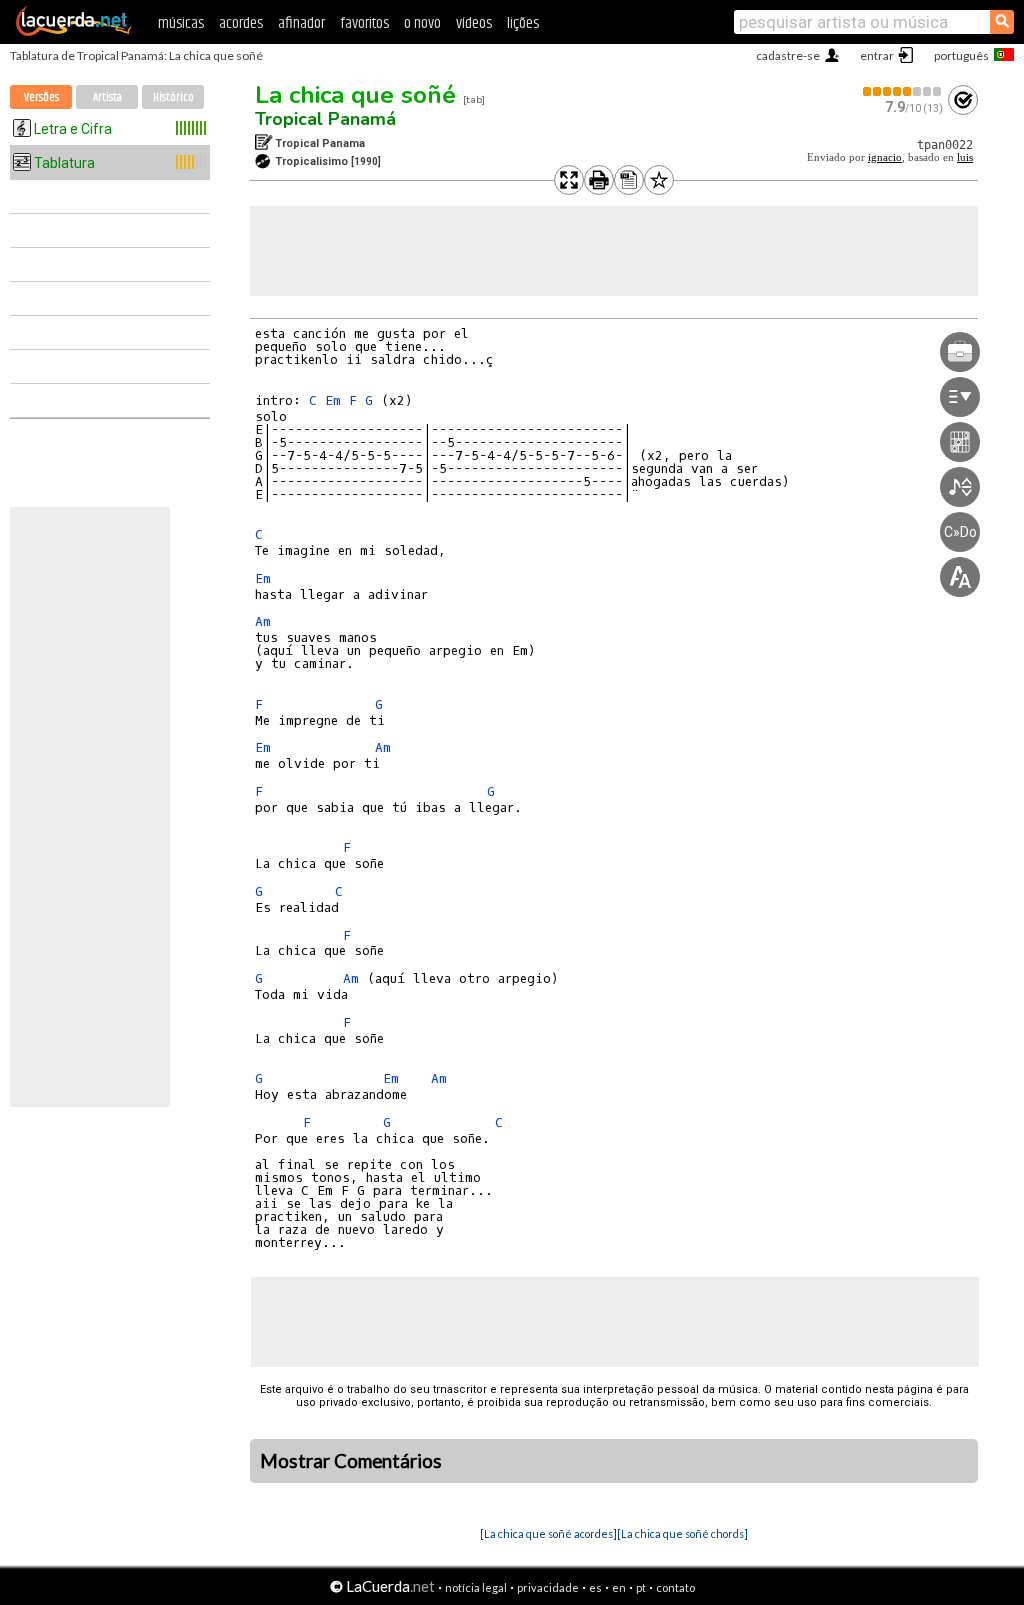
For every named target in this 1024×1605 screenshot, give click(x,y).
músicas (181, 23)
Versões (41, 97)
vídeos (474, 23)
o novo (422, 23)
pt (641, 1587)
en (619, 1587)
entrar (877, 55)
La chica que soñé (355, 95)
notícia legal (476, 1587)
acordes (241, 23)
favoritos (364, 23)
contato (675, 1587)
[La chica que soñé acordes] (548, 1533)
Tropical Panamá (325, 119)
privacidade (548, 1587)
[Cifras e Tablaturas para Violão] (74, 32)
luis (965, 157)
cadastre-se (788, 55)
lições (523, 23)
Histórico (173, 97)
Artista (107, 97)
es (595, 1587)
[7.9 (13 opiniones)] (903, 91)
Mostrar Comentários (351, 1461)
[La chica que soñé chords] (682, 1533)
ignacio (885, 157)
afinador (301, 23)
